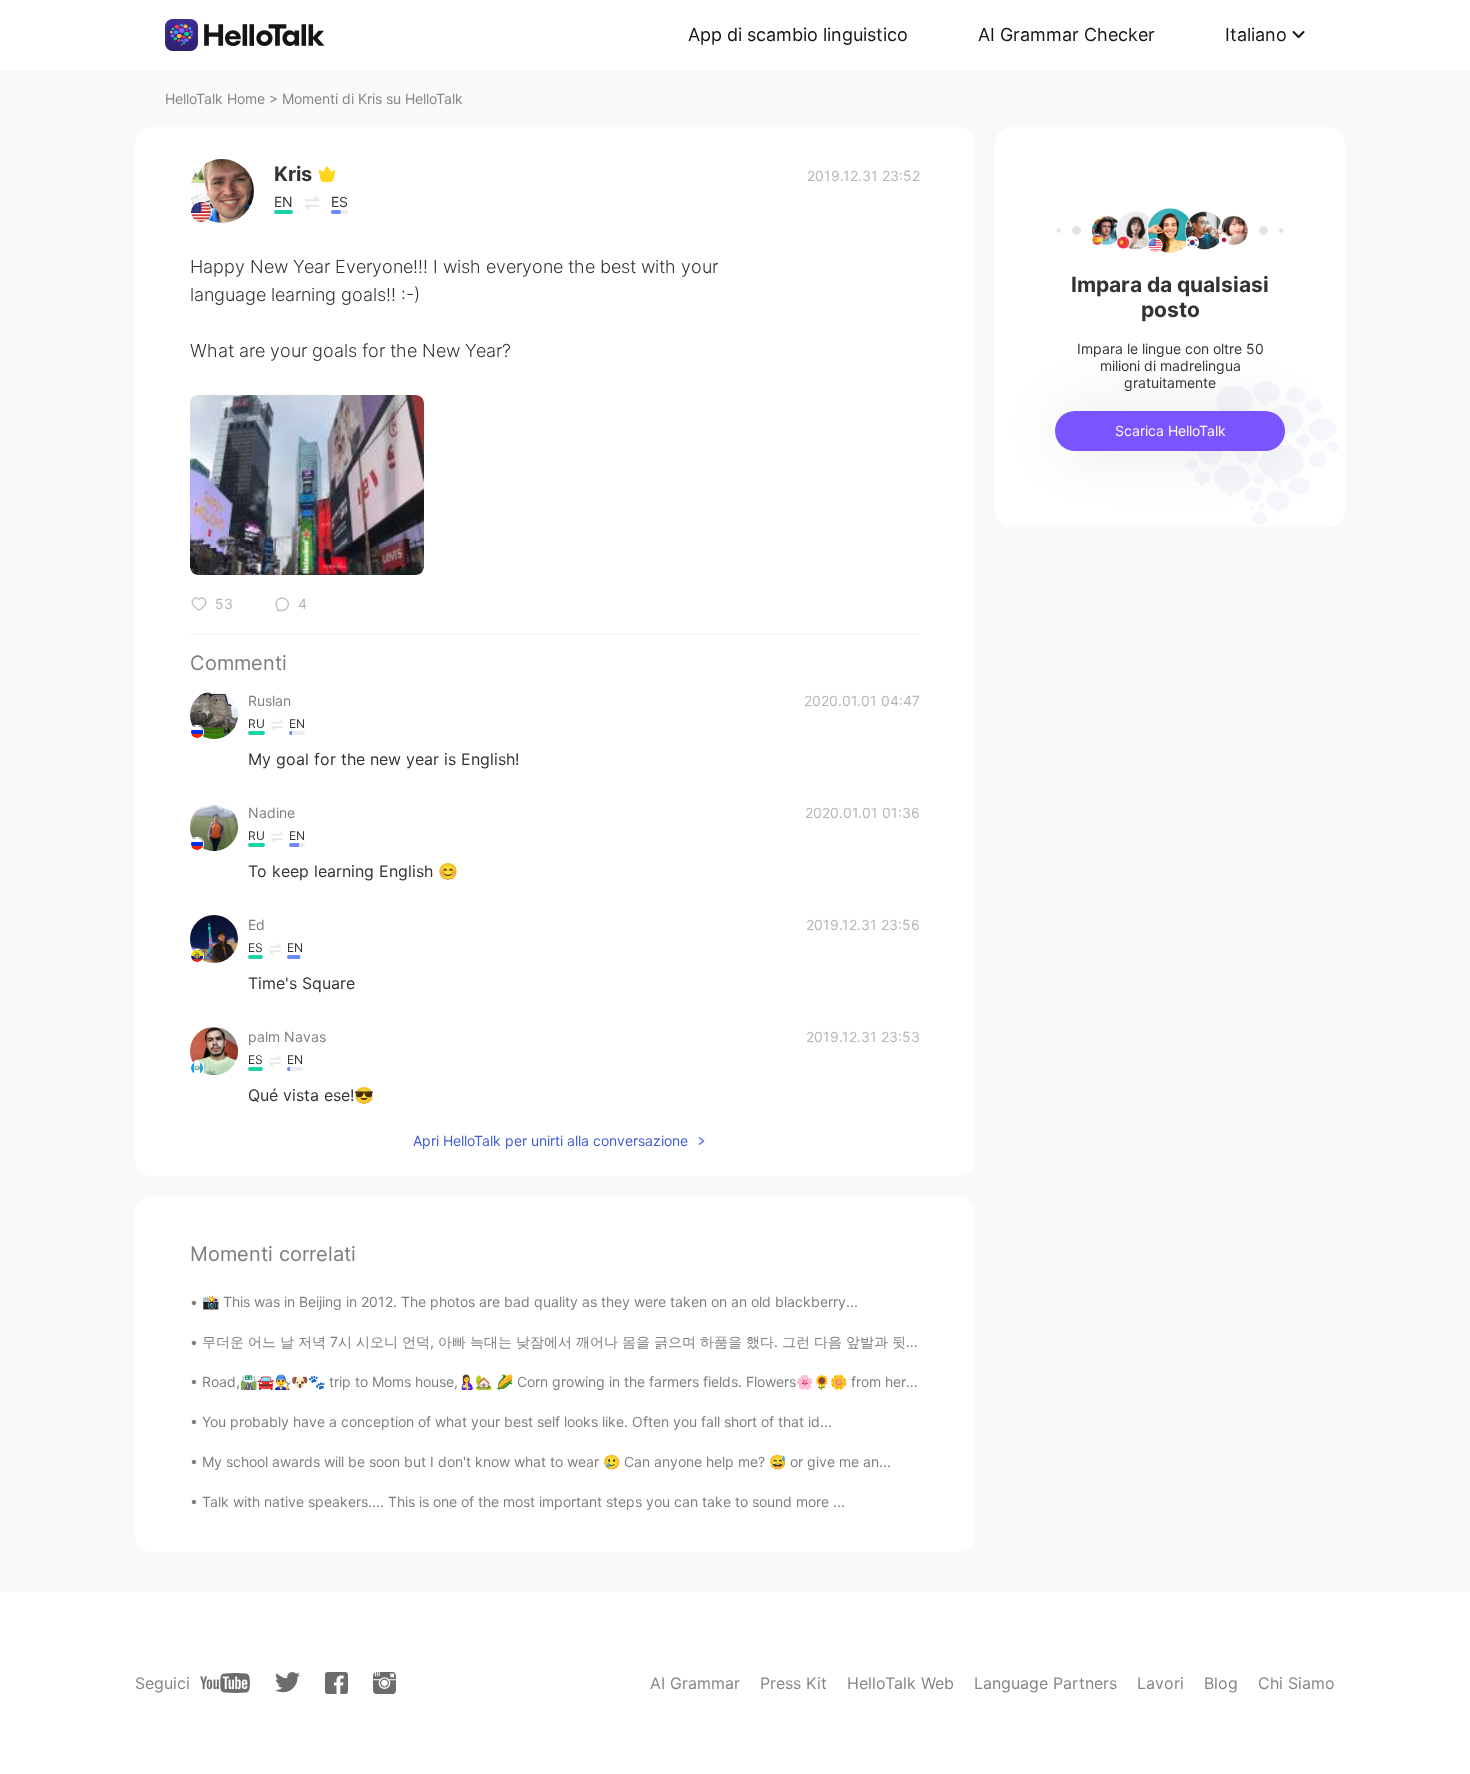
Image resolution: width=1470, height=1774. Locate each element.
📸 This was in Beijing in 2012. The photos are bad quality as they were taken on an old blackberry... (530, 1301)
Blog (1221, 1683)
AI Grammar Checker (1066, 34)
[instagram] (384, 1683)
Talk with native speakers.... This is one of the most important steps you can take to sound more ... (523, 1501)
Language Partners (1045, 1683)
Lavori (1160, 1683)
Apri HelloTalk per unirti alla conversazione (550, 1140)
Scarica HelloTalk (1170, 430)
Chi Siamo (1296, 1683)
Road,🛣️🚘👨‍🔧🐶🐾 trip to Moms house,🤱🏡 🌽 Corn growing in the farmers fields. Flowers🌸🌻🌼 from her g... (566, 1381)
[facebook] (336, 1683)
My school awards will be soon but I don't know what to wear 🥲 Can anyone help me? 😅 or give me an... (546, 1461)
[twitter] (287, 1682)
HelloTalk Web (900, 1683)
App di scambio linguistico (798, 34)
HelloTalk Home (215, 98)
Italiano (1256, 34)
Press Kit (793, 1683)
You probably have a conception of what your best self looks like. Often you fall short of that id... (517, 1421)
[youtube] (225, 1683)
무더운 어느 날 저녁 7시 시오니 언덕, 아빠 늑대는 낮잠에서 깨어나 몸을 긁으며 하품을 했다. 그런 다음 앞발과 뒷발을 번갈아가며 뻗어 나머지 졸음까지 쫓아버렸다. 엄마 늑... (744, 1341)
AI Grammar (695, 1683)
